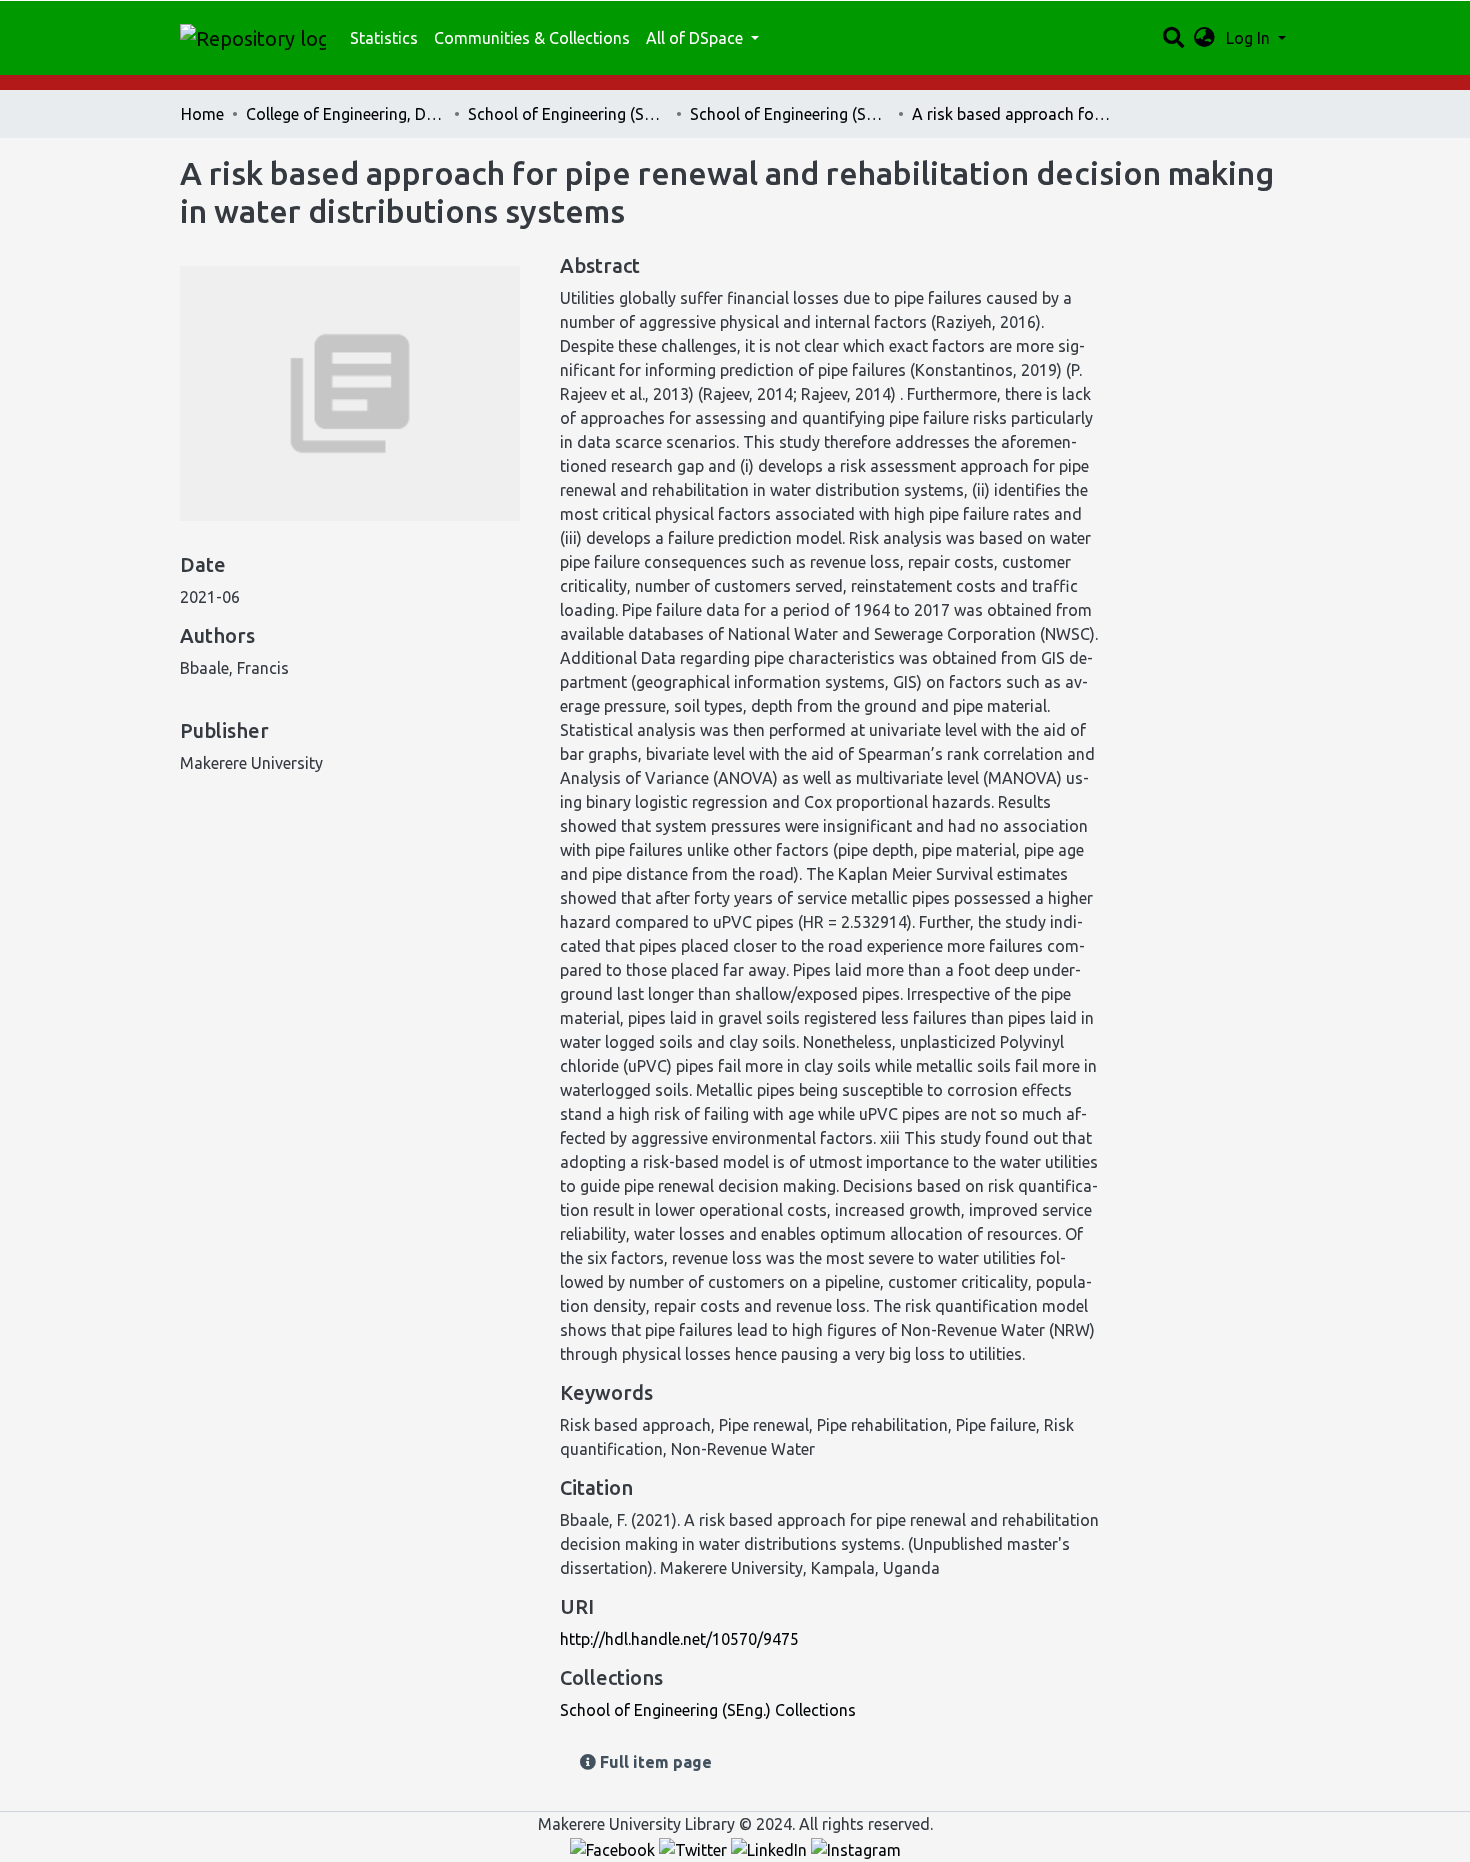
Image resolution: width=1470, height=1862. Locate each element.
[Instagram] (856, 1848)
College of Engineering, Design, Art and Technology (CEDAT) (346, 114)
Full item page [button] (654, 1762)
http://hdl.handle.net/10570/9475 (679, 1639)
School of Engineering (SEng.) (568, 114)
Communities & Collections (532, 38)
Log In (1250, 38)
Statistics (384, 38)
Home (202, 114)
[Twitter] (695, 1848)
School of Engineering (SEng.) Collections (790, 114)
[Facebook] (614, 1848)
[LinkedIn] (771, 1848)
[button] (1204, 38)
